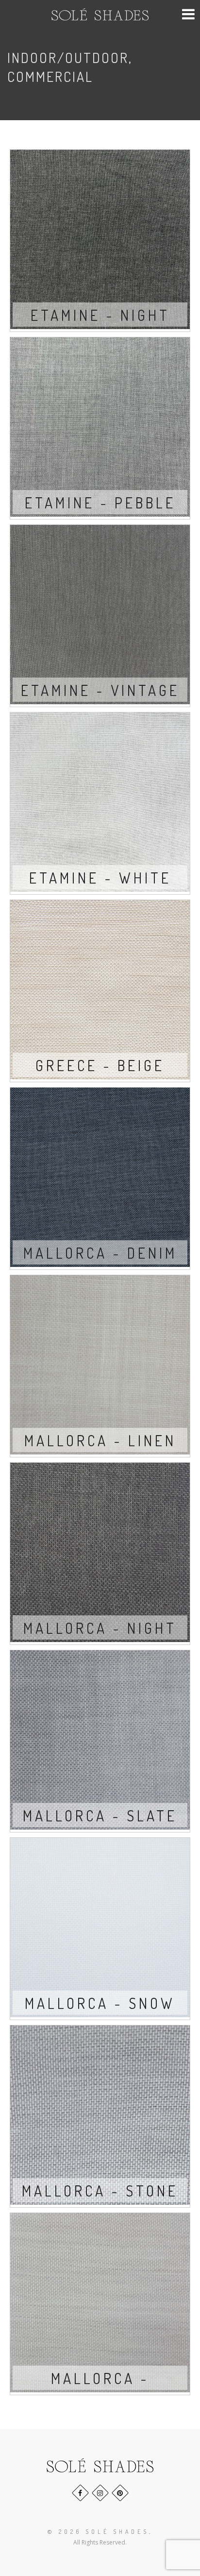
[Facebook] (80, 2493)
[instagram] (100, 2493)
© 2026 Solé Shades (98, 2532)
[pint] (120, 2493)
